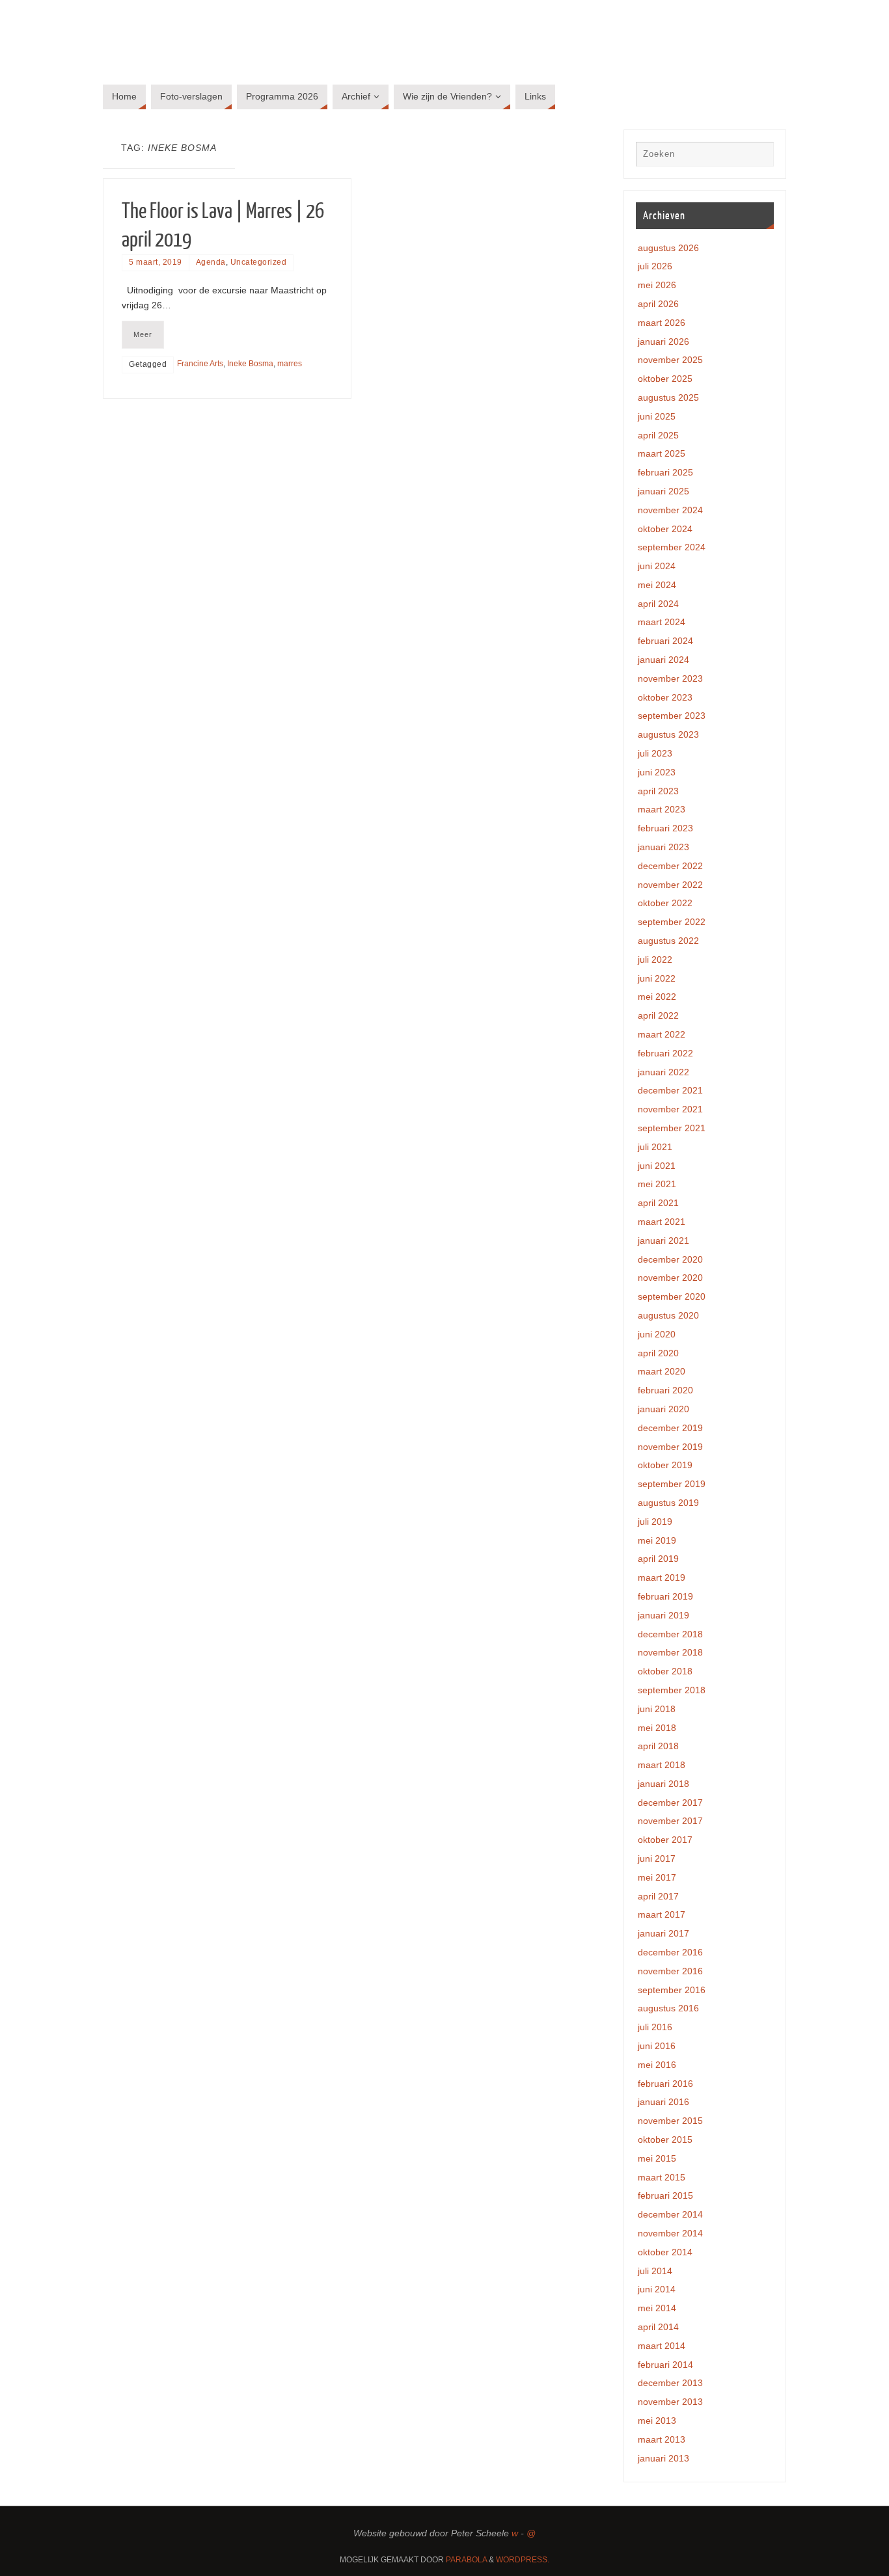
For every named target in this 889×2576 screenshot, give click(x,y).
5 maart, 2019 (156, 262)
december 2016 (670, 1952)
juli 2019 (655, 1522)
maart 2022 (662, 1034)
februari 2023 (665, 828)
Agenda (211, 262)
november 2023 (670, 678)
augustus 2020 (668, 1315)
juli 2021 (655, 1147)
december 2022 (670, 866)
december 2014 (670, 2214)
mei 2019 (657, 1540)
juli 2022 (655, 959)
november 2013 (670, 2402)
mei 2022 (657, 997)
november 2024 (670, 510)
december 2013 (670, 2383)
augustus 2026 (668, 248)
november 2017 (670, 1821)
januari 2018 (663, 1784)
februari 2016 (665, 2084)
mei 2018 (657, 1728)
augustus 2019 (668, 1503)
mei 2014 (657, 2308)
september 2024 (672, 547)
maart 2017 (662, 1914)
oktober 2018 (665, 1671)
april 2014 (658, 2327)
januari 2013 (663, 2458)
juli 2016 (655, 2027)
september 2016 (672, 1990)
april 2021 (658, 1203)
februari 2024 (665, 641)
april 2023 (658, 791)
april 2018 (658, 1746)
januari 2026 (663, 342)
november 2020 (670, 1278)
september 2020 (672, 1296)
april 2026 (658, 304)
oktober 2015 (665, 2140)
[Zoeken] (758, 157)
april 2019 (658, 1559)
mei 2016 (657, 2065)
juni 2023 (657, 772)
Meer (143, 334)
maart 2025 (662, 453)
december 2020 (670, 1259)
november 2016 (670, 1971)
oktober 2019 (665, 1465)
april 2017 (658, 1896)
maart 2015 (662, 2177)
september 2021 (672, 1128)
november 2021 (670, 1109)
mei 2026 (657, 285)
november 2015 (670, 2121)
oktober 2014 (665, 2252)
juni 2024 (657, 566)
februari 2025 (665, 472)
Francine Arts (200, 364)
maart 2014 (662, 2346)
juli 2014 (655, 2271)
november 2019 (670, 1447)
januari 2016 (663, 2102)
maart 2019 (662, 1577)
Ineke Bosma (250, 364)
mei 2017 (657, 1877)
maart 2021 (662, 1222)
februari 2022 (665, 1053)
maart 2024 (662, 622)
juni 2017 (657, 1858)
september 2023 (672, 716)
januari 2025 (663, 491)
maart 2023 (662, 809)
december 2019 (670, 1428)
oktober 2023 (665, 697)
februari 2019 (665, 1596)
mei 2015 (657, 2158)
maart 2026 (662, 323)
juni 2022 (657, 978)
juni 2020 (657, 1334)
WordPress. (523, 2560)
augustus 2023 (668, 734)
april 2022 (658, 1015)
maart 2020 (662, 1371)
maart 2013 (662, 2439)
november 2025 (670, 360)
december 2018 (670, 1634)
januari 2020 (663, 1409)
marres (290, 364)
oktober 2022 (665, 903)
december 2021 (670, 1090)
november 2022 (670, 885)
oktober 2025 (665, 379)
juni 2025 (657, 416)
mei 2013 (657, 2421)
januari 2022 (663, 1072)
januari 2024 (663, 660)
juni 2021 (657, 1166)
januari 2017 (663, 1933)
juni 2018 (657, 1709)
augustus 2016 (668, 2008)
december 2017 (670, 1803)
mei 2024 (657, 585)
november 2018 (670, 1652)
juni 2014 (657, 2289)
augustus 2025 (668, 397)
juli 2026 (655, 266)
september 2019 (672, 1484)
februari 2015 (665, 2195)
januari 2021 (663, 1241)
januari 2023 (663, 847)
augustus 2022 (668, 941)
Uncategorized (259, 262)
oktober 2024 (665, 529)
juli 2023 (655, 753)
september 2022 (672, 922)
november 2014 (670, 2233)
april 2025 (658, 435)
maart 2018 (662, 1765)
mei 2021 (657, 1184)
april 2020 (658, 1353)
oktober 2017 (665, 1840)
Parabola (466, 2560)
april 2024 (658, 604)
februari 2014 (665, 2365)
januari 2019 (663, 1615)
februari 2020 (665, 1390)
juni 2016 (657, 2046)
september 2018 (672, 1690)
